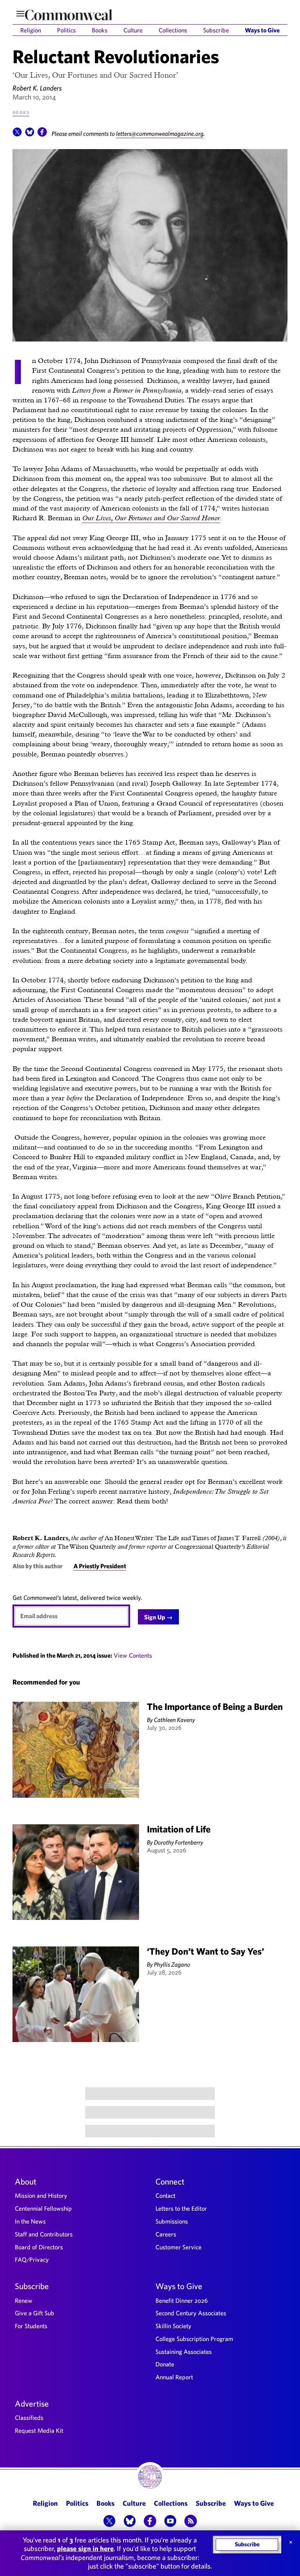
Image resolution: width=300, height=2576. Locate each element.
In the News (30, 2221)
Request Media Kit (39, 2430)
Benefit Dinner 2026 (182, 2300)
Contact (165, 2195)
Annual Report (174, 2377)
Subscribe (216, 30)
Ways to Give (262, 30)
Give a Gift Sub (35, 2313)
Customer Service (179, 2247)
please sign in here (85, 2548)
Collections (173, 30)
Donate (165, 2364)
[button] (17, 134)
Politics (66, 30)
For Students (31, 2326)
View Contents (133, 1655)
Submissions (172, 2221)
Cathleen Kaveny (174, 1720)
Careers (166, 2234)
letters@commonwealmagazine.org (160, 133)
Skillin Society (173, 2326)
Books (100, 30)
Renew (24, 2300)
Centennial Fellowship (43, 2208)
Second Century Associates (191, 2313)
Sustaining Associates (184, 2352)
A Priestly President (100, 1566)
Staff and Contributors (44, 2234)
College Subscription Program (194, 2339)
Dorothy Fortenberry (179, 1842)
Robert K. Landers (37, 88)
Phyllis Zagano (172, 1964)
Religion (31, 30)
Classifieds (29, 2418)
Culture (133, 30)
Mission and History (41, 2195)
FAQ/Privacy (32, 2259)
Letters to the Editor (181, 2208)
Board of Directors (39, 2247)
